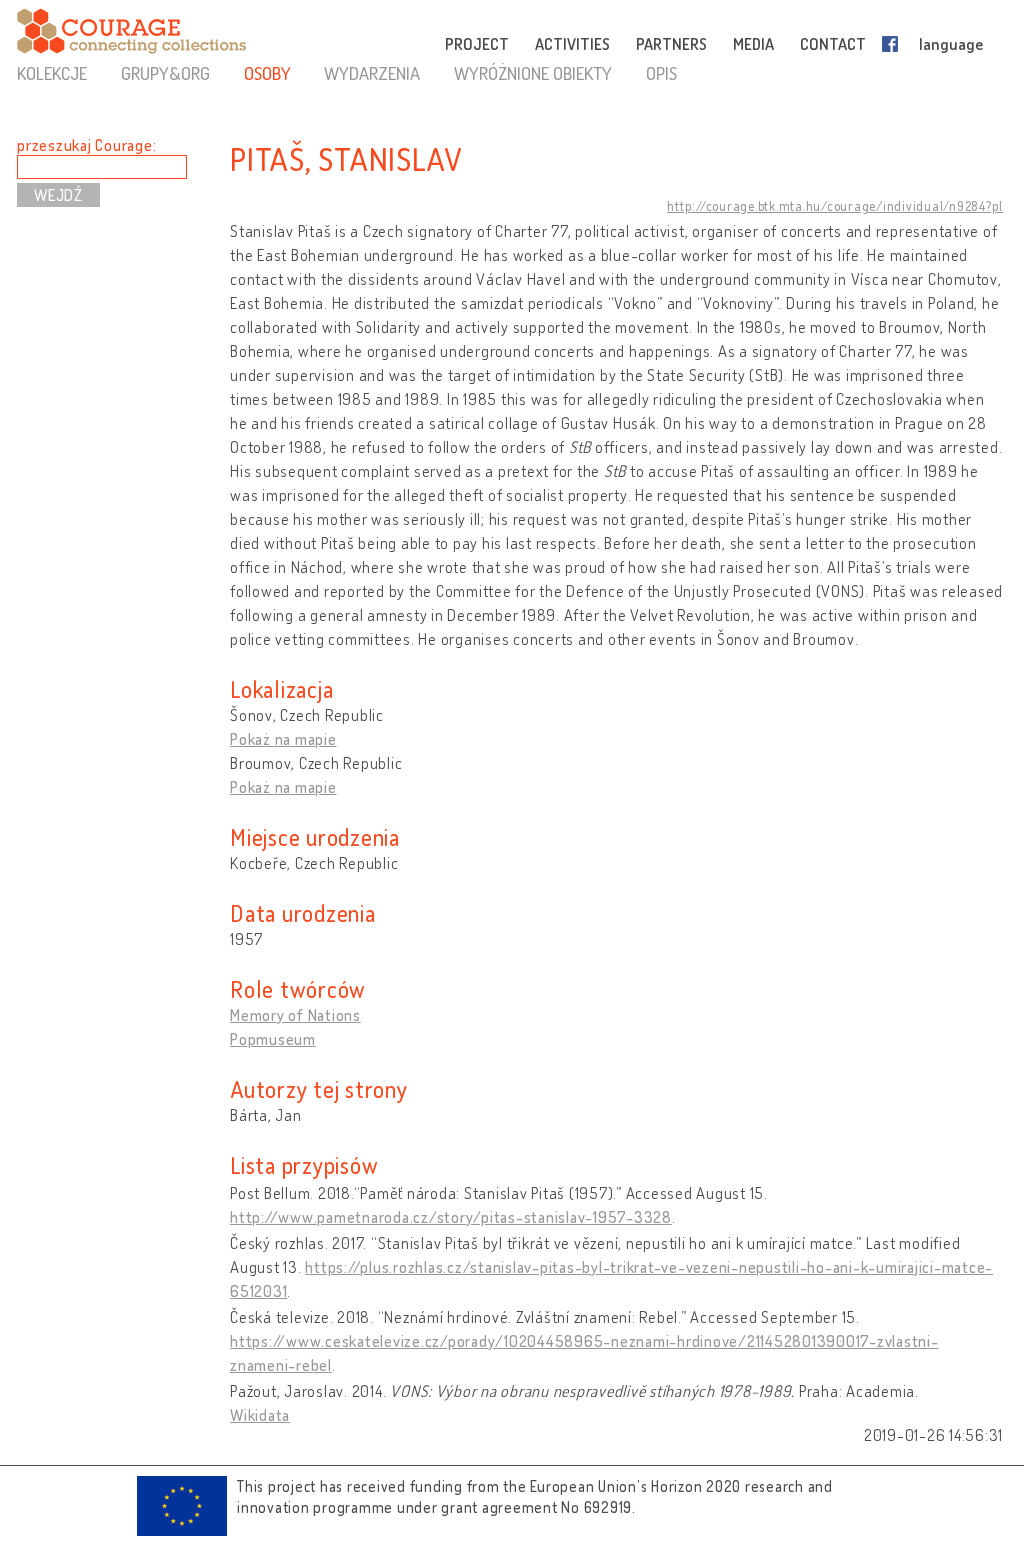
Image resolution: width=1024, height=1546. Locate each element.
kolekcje (52, 73)
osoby (267, 73)
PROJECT (477, 44)
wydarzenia (372, 73)
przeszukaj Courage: (86, 145)
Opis (661, 73)
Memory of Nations (295, 1015)
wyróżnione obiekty (533, 73)
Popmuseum (273, 1039)
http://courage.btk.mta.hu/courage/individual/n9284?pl (835, 206)
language (951, 44)
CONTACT (833, 44)
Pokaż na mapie (283, 739)
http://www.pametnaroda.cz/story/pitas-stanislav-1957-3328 (451, 1217)
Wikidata (260, 1415)
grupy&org (165, 73)
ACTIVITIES (572, 44)
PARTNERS (671, 44)
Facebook (894, 44)
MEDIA (753, 44)
